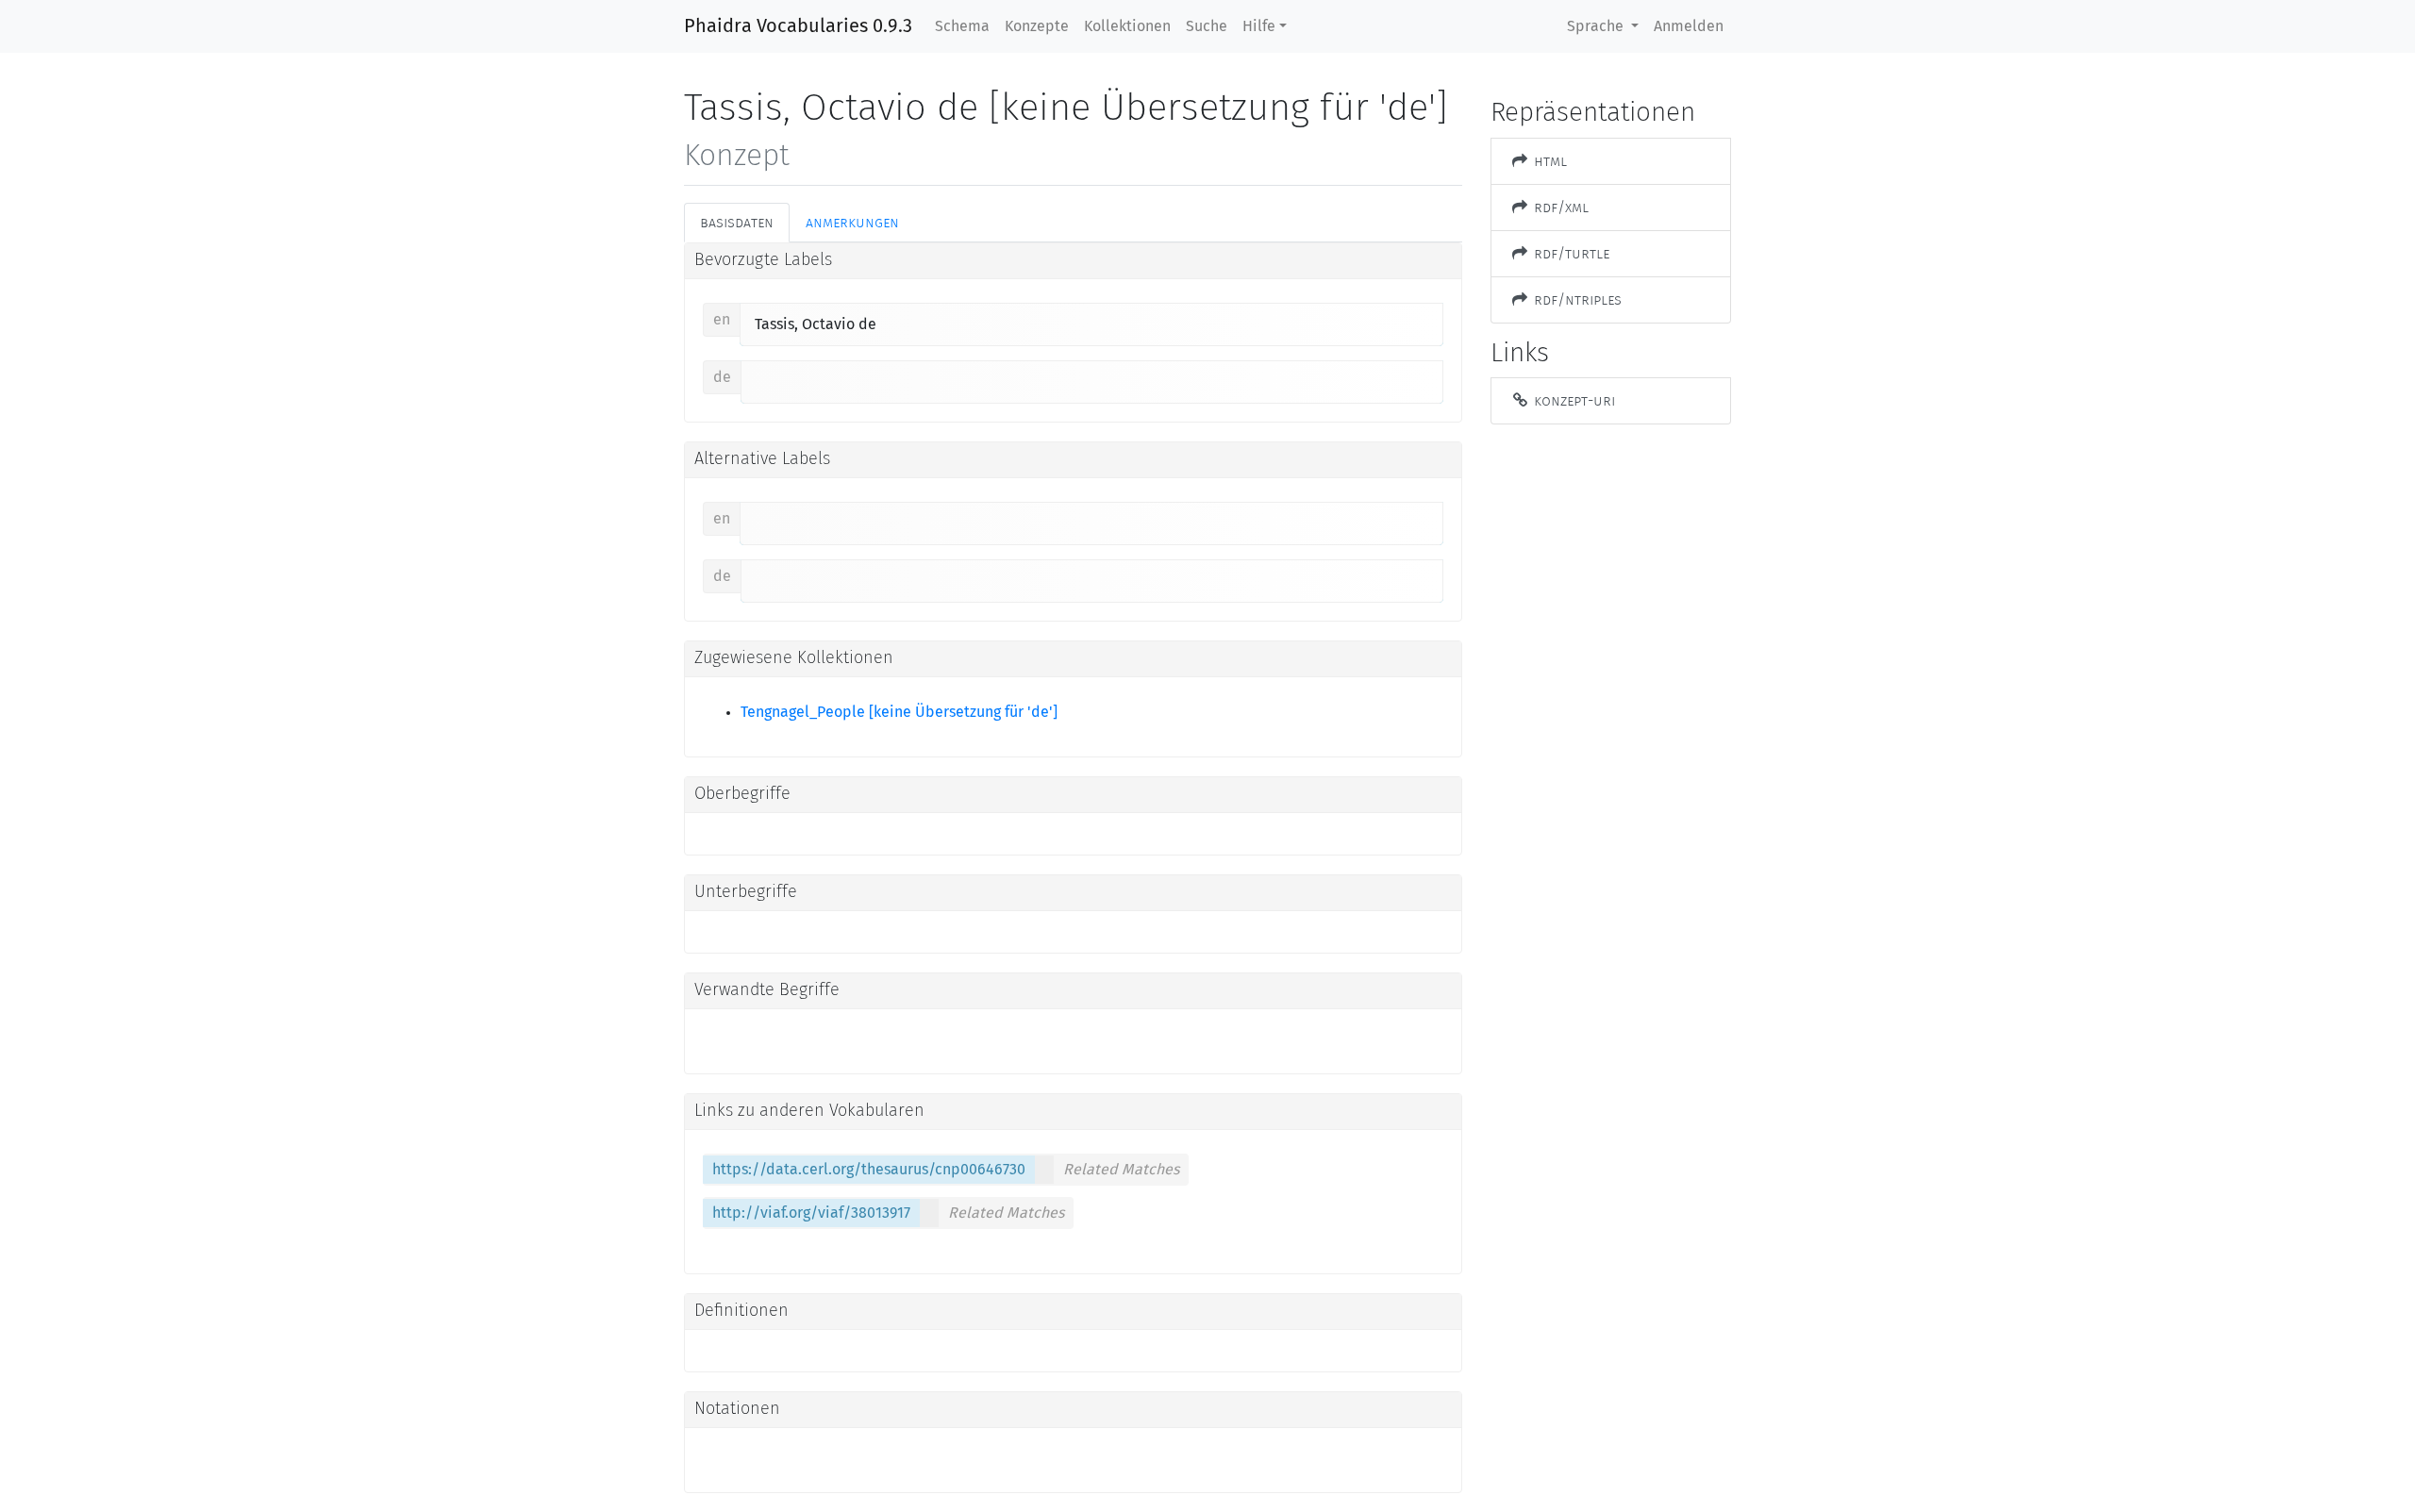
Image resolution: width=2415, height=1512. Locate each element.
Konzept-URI (1573, 400)
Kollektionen (1127, 26)
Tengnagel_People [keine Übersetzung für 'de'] (899, 712)
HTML (1549, 161)
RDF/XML (1559, 207)
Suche (1207, 26)
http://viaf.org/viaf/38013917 (811, 1213)
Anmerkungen (852, 222)
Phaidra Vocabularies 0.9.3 (798, 26)
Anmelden (1689, 26)
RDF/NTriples (1576, 299)
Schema (962, 26)
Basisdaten (737, 222)
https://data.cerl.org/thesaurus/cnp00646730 (869, 1170)
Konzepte (1037, 26)
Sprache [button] (1597, 26)
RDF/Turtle (1570, 253)
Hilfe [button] (1259, 26)
